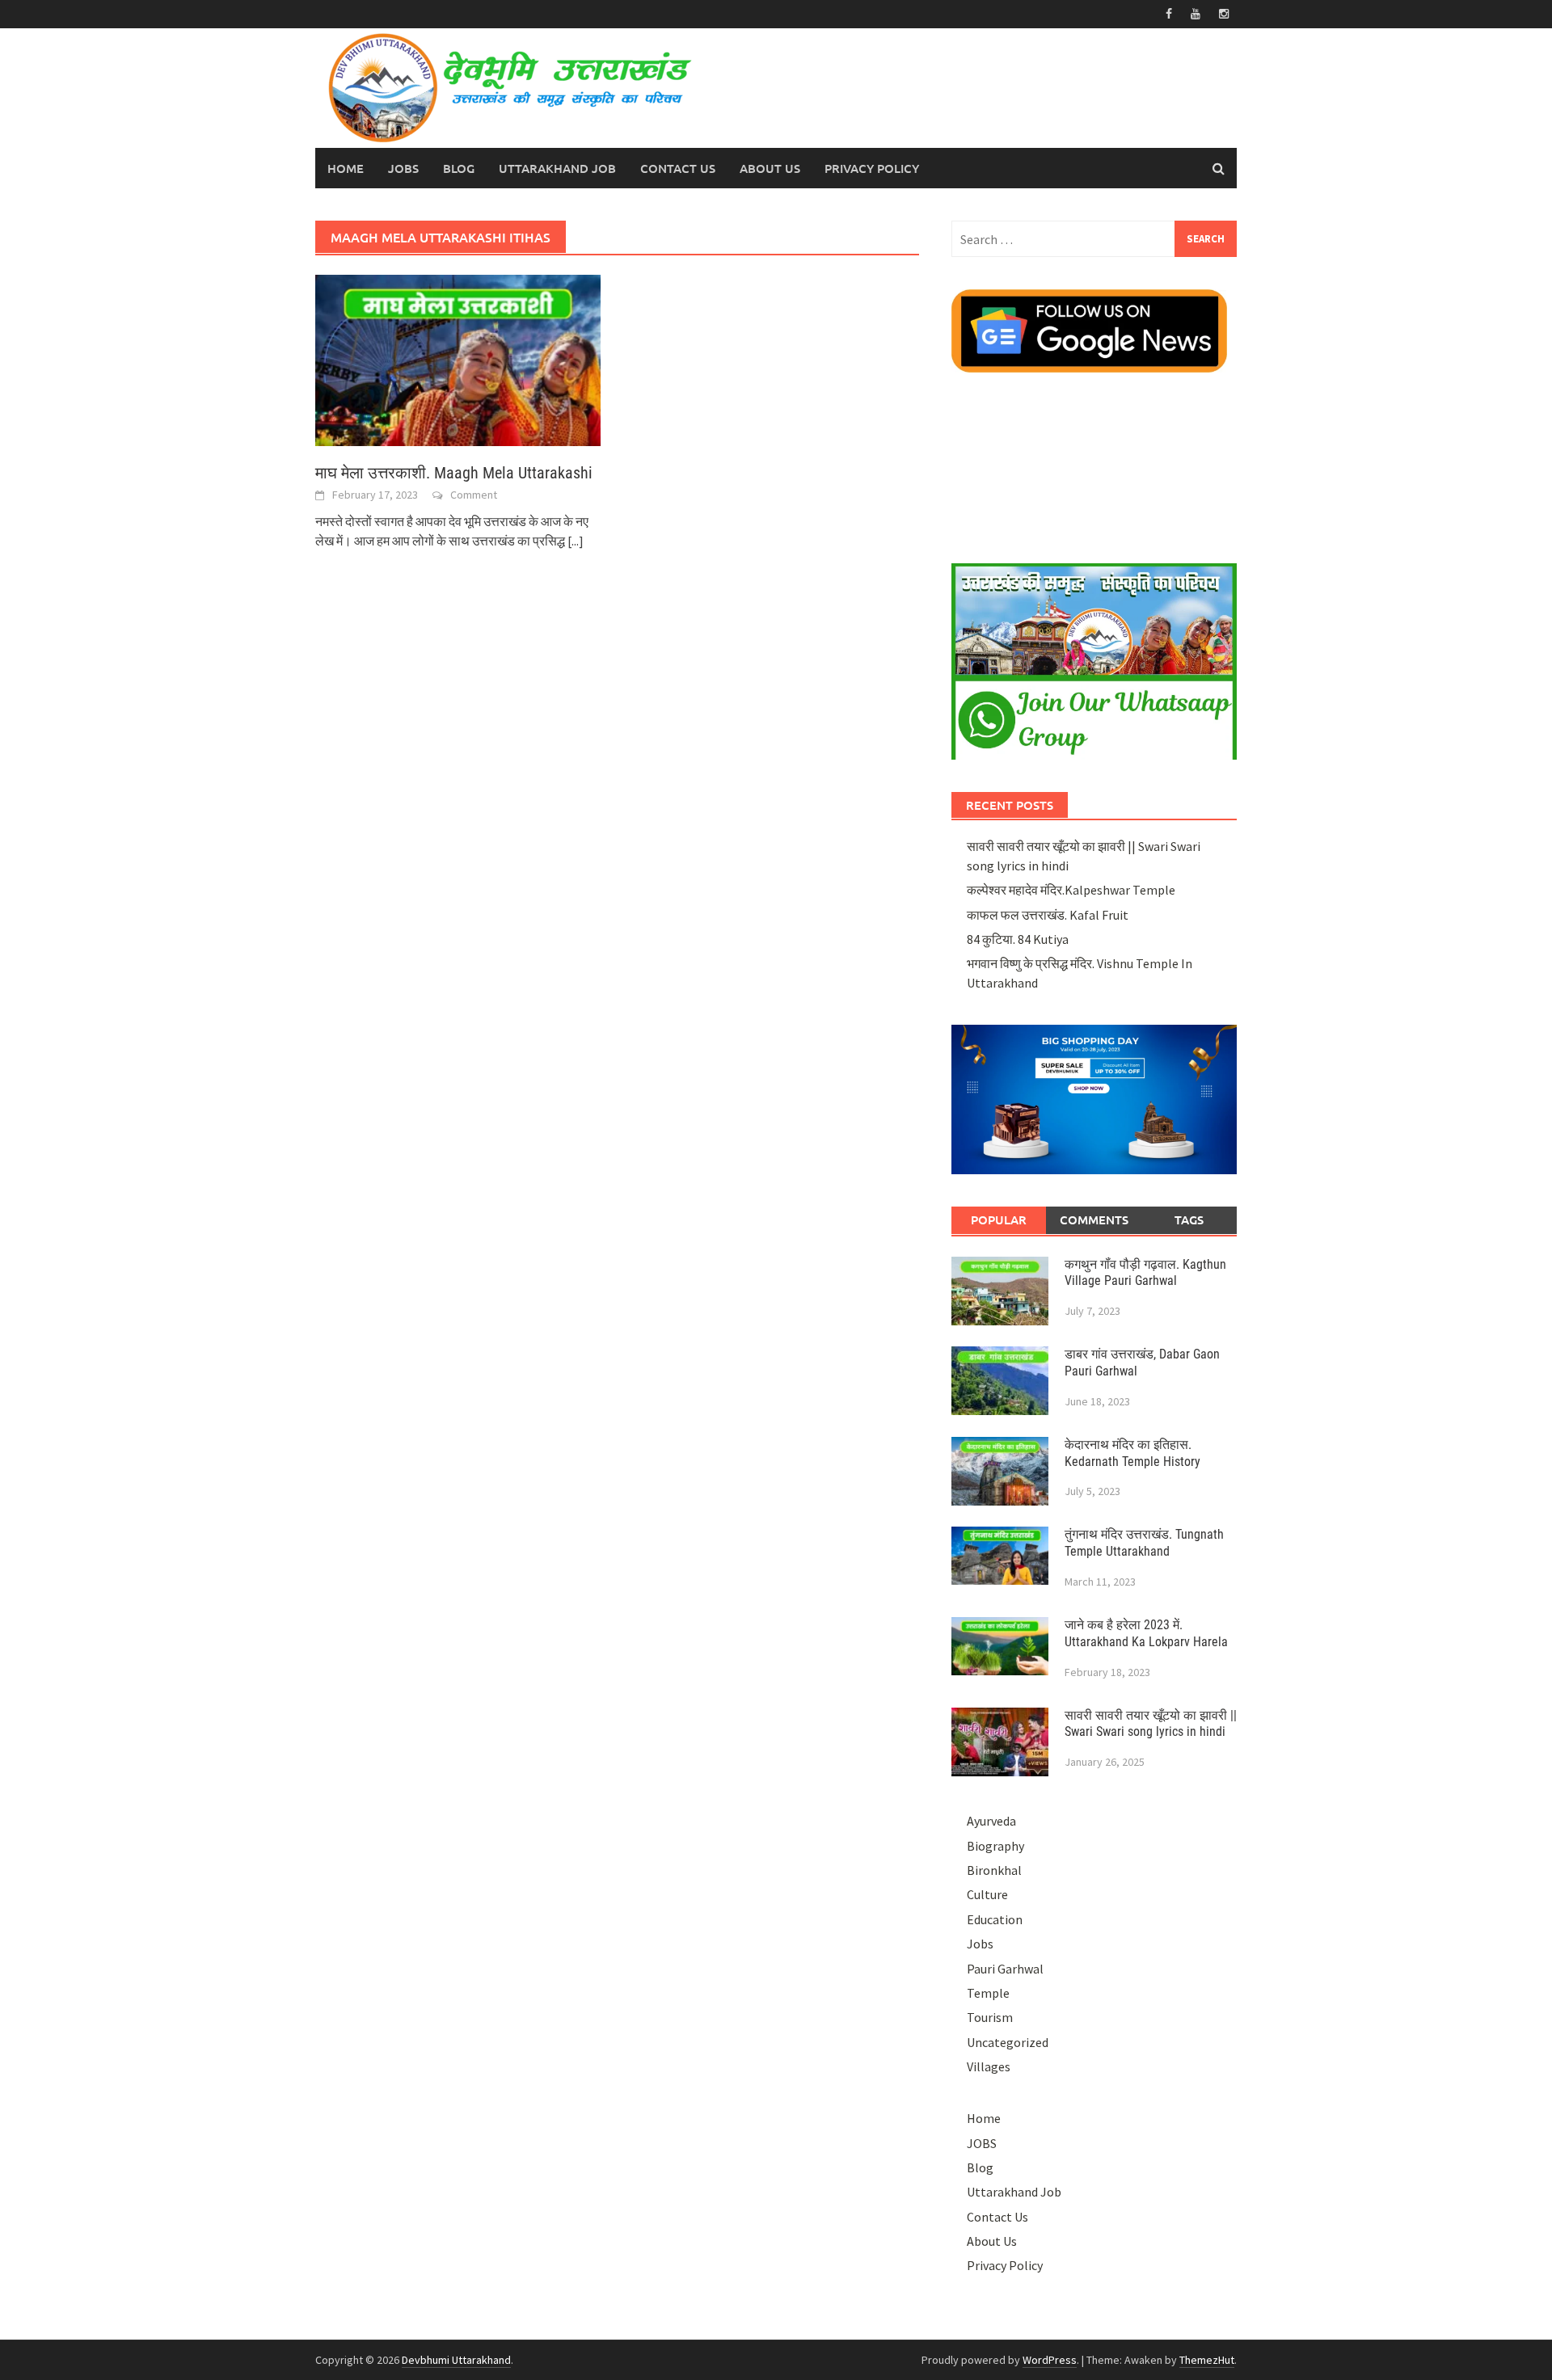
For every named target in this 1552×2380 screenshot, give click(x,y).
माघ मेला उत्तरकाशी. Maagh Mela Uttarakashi (454, 473)
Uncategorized (1008, 2042)
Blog (459, 168)
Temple (988, 1993)
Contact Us (678, 168)
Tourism (990, 2017)
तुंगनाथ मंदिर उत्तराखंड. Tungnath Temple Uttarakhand (1144, 1543)
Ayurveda (991, 1821)
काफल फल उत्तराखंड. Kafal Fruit (1048, 915)
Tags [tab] (1189, 1219)
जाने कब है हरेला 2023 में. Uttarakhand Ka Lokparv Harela (1146, 1633)
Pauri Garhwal (1005, 1969)
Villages (989, 2066)
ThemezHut (1207, 2360)
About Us (770, 168)
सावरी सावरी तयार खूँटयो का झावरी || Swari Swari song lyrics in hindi (1151, 1724)
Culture (987, 1894)
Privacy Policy (872, 168)
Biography (995, 1846)
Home (346, 168)
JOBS (403, 168)
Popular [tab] (999, 1219)
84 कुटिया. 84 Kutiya (1018, 939)
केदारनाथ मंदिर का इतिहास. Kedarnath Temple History (1132, 1453)
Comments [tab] (1094, 1219)
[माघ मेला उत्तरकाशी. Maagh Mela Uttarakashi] (458, 359)
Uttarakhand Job (557, 168)
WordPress (1050, 2360)
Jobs (980, 1944)
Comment (474, 495)
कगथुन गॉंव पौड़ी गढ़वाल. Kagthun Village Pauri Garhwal (1145, 1273)
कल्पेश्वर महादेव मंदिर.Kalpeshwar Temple (1071, 890)
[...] (576, 541)
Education (995, 1919)
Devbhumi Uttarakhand (456, 2360)
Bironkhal (994, 1870)
